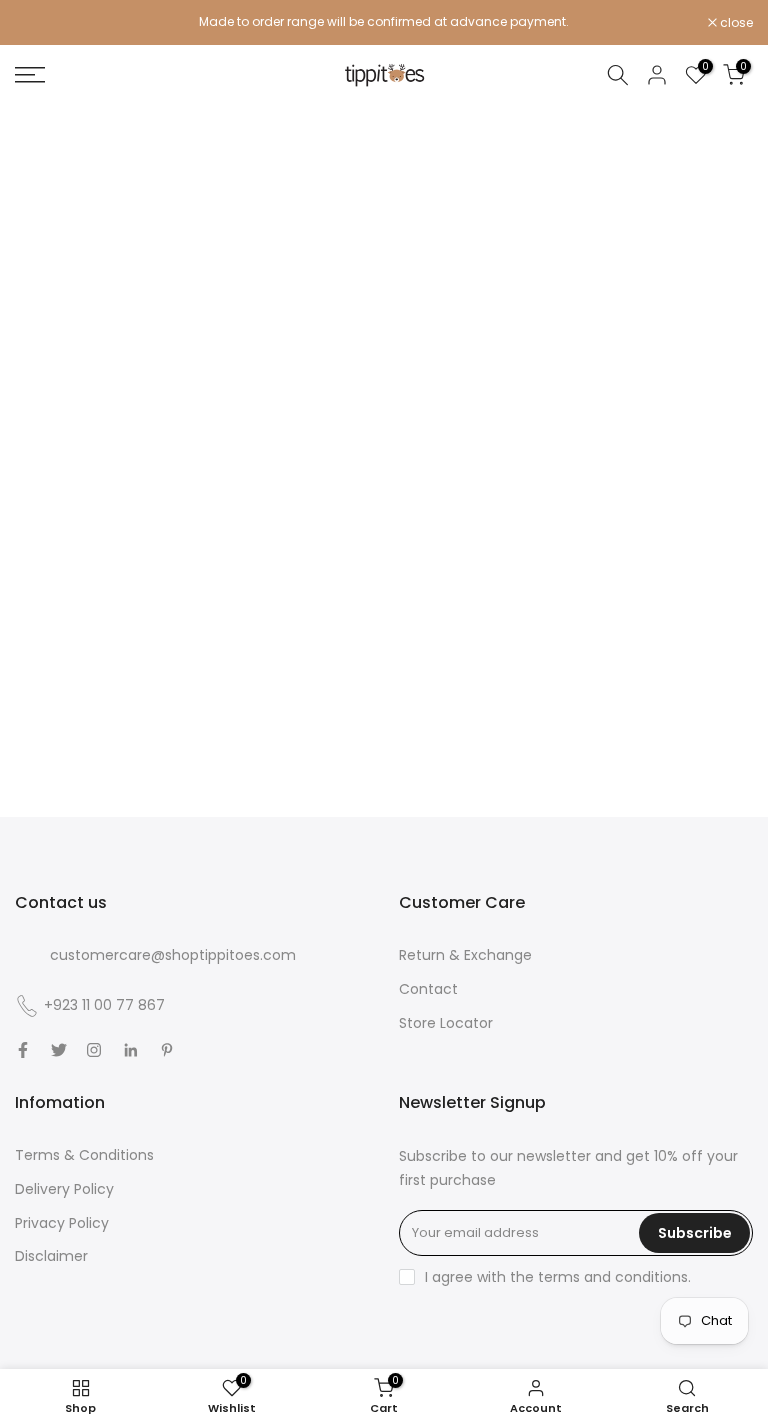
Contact (428, 989)
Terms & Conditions (84, 1155)
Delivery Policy (64, 1189)
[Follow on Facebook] (23, 1050)
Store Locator (446, 1023)
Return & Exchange (465, 955)
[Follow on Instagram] (94, 1050)
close (42, 23)
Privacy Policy (62, 1223)
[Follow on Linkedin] (130, 1050)
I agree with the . (558, 1277)
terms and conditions (613, 1277)
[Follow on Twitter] (59, 1050)
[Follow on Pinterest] (167, 1050)
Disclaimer (51, 1256)
